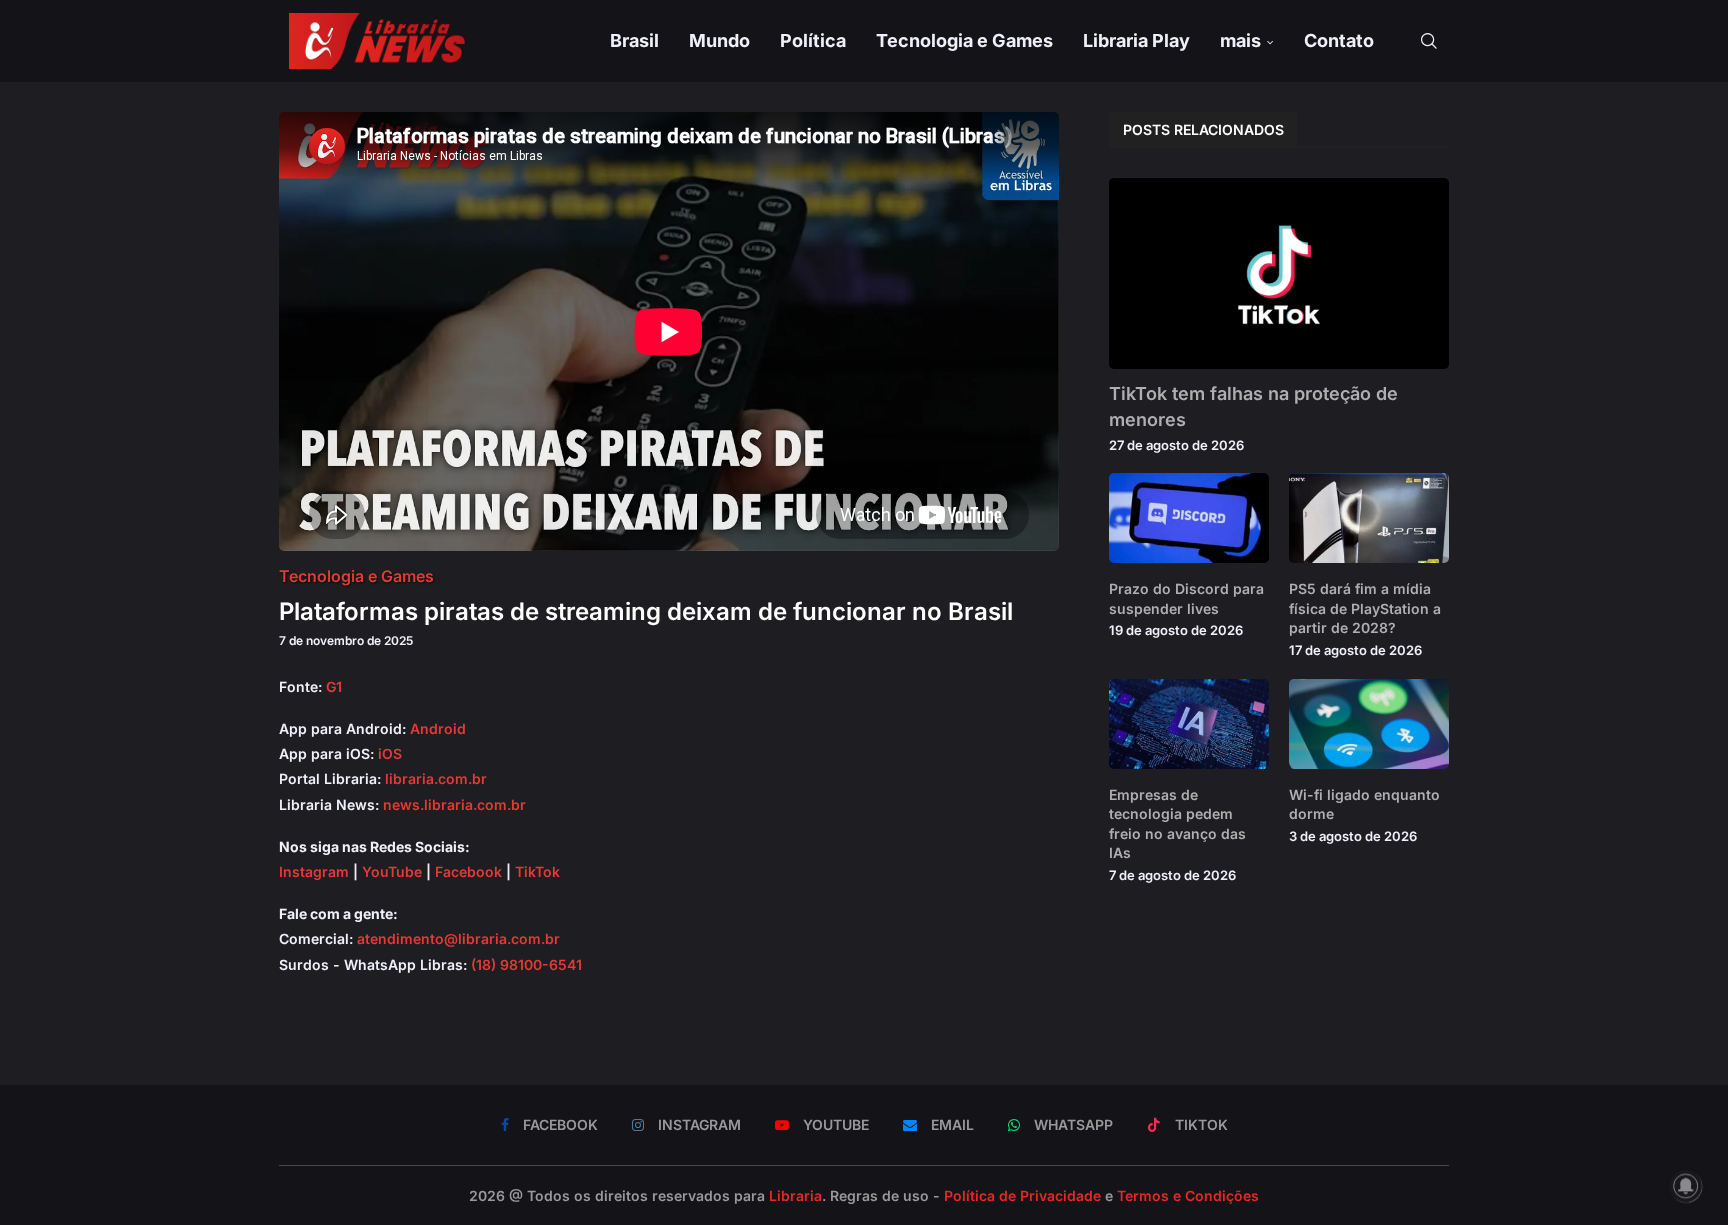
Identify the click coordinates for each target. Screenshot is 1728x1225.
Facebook (468, 871)
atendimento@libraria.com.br (458, 938)
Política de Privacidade (1022, 1195)
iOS (390, 753)
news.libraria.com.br (454, 804)
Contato (1339, 40)
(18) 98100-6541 (526, 964)
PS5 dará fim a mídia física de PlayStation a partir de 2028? (1365, 608)
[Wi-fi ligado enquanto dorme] (1369, 724)
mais (1240, 40)
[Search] (1429, 41)
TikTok (537, 871)
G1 (334, 686)
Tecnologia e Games (964, 40)
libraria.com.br (436, 778)
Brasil (634, 40)
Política (813, 40)
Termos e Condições (1188, 1195)
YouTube (392, 871)
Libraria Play (1136, 40)
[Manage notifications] (1686, 1186)
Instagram (314, 871)
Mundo (719, 40)
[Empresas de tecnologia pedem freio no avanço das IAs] (1189, 724)
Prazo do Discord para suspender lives (1186, 598)
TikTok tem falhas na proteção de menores (1253, 406)
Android (438, 728)
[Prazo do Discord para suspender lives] (1189, 518)
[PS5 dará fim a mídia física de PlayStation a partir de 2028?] (1369, 518)
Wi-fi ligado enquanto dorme (1364, 804)
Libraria (795, 1195)
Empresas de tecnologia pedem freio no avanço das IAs (1177, 824)
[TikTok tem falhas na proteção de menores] (1279, 273)
